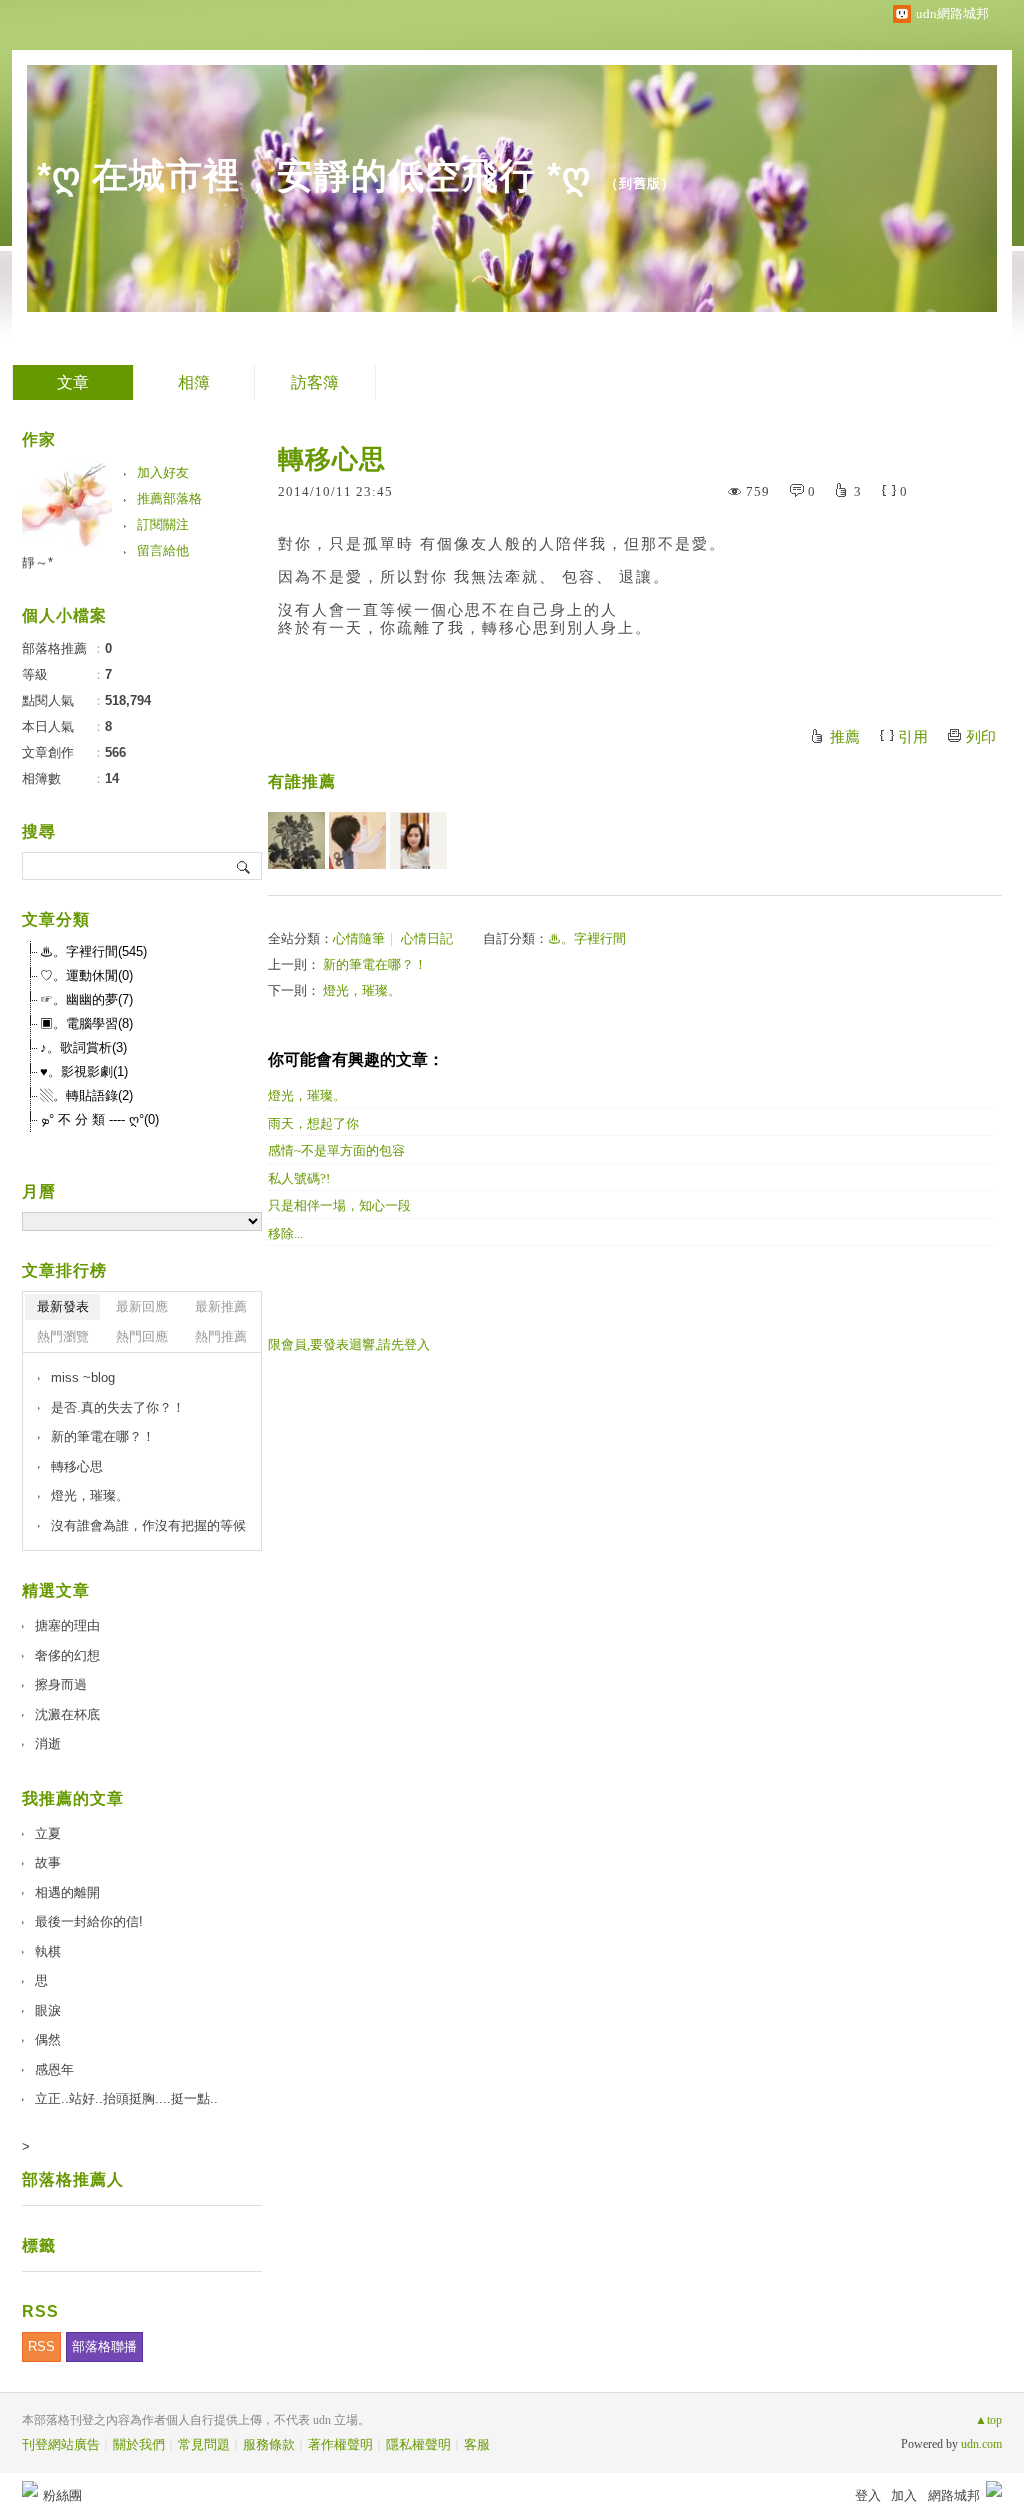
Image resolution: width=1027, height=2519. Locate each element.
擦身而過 (61, 1684)
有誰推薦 (302, 781)
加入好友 (163, 472)
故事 (48, 1862)
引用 (913, 737)
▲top (988, 2420)
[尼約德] (357, 840)
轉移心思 (77, 1466)
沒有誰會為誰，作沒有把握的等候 (148, 1525)
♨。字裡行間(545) (93, 951)
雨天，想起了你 (313, 1123)
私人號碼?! (299, 1178)
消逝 (48, 1743)
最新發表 (63, 1306)
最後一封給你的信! (89, 1921)
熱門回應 (142, 1336)
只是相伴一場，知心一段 (339, 1205)
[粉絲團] (30, 2489)
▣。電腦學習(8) (86, 1023)
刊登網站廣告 (61, 2444)
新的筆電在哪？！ (375, 964)
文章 (73, 382)
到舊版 (640, 183)
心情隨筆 (359, 938)
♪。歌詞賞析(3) (83, 1047)
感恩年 (54, 2069)
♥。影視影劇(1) (84, 1071)
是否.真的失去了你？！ (118, 1407)
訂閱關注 (163, 524)
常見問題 (204, 2444)
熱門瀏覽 (63, 1336)
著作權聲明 (340, 2444)
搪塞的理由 (67, 1625)
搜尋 (244, 866)
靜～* (37, 562)
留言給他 (163, 550)
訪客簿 (315, 382)
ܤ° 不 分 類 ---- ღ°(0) (99, 1119)
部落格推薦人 (73, 2179)
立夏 (48, 1833)
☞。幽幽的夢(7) (86, 999)
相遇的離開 (67, 1892)
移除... (285, 1233)
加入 (904, 2495)
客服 (477, 2444)
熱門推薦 (221, 1336)
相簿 (194, 382)
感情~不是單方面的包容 (336, 1150)
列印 (981, 737)
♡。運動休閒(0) (86, 975)
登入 (868, 2495)
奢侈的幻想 (67, 1655)
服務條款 (269, 2444)
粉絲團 (62, 2495)
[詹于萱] (418, 840)
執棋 (48, 1951)
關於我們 (139, 2444)
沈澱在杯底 (67, 1714)
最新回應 (142, 1306)
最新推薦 (221, 1306)
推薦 (845, 737)
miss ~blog (83, 1377)
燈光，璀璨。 (362, 990)
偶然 (48, 2039)
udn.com (981, 2444)
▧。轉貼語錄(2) (86, 1095)
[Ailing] (296, 840)
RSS (41, 2346)
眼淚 (48, 2010)
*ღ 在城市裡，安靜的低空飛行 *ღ (314, 175)
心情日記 (427, 938)
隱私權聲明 (418, 2444)
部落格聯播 (104, 2346)
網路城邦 (954, 2495)
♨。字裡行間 (587, 938)
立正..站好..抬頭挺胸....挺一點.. (126, 2098)
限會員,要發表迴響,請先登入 (349, 1344)
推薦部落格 (169, 498)
